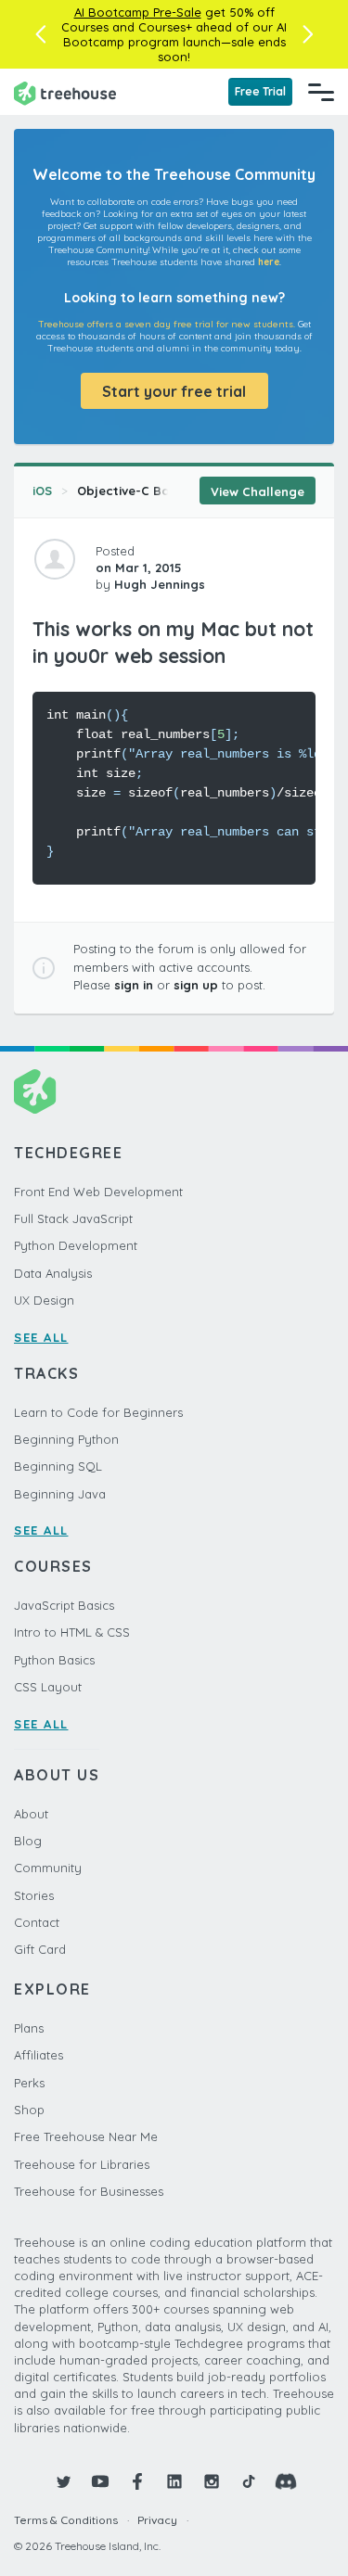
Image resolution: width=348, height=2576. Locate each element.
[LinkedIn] (174, 2481)
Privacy (157, 2520)
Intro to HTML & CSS (72, 1632)
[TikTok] (249, 2481)
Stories (34, 1895)
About (31, 1814)
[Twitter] (63, 2481)
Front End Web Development (98, 1192)
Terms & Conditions (66, 2520)
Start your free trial (174, 391)
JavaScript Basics (64, 1605)
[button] (40, 34)
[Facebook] (137, 2481)
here (269, 262)
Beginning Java (60, 1494)
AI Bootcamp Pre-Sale (138, 12)
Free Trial (260, 91)
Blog (28, 1841)
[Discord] (286, 2481)
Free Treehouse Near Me (86, 2136)
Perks (29, 2083)
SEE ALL (41, 1337)
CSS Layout (48, 1687)
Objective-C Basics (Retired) (164, 491)
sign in (134, 985)
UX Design (44, 1300)
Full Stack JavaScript (73, 1218)
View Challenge (258, 491)
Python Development (76, 1245)
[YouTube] (100, 2481)
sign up (196, 985)
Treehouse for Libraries (82, 2164)
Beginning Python (66, 1439)
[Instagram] (212, 2481)
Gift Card (40, 1949)
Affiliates (39, 2055)
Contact (37, 1922)
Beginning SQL (58, 1466)
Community (48, 1868)
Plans (29, 2028)
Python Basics (54, 1660)
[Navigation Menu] (321, 92)
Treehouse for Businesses (89, 2191)
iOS (42, 491)
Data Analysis (53, 1273)
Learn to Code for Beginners (98, 1412)
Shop (29, 2110)
